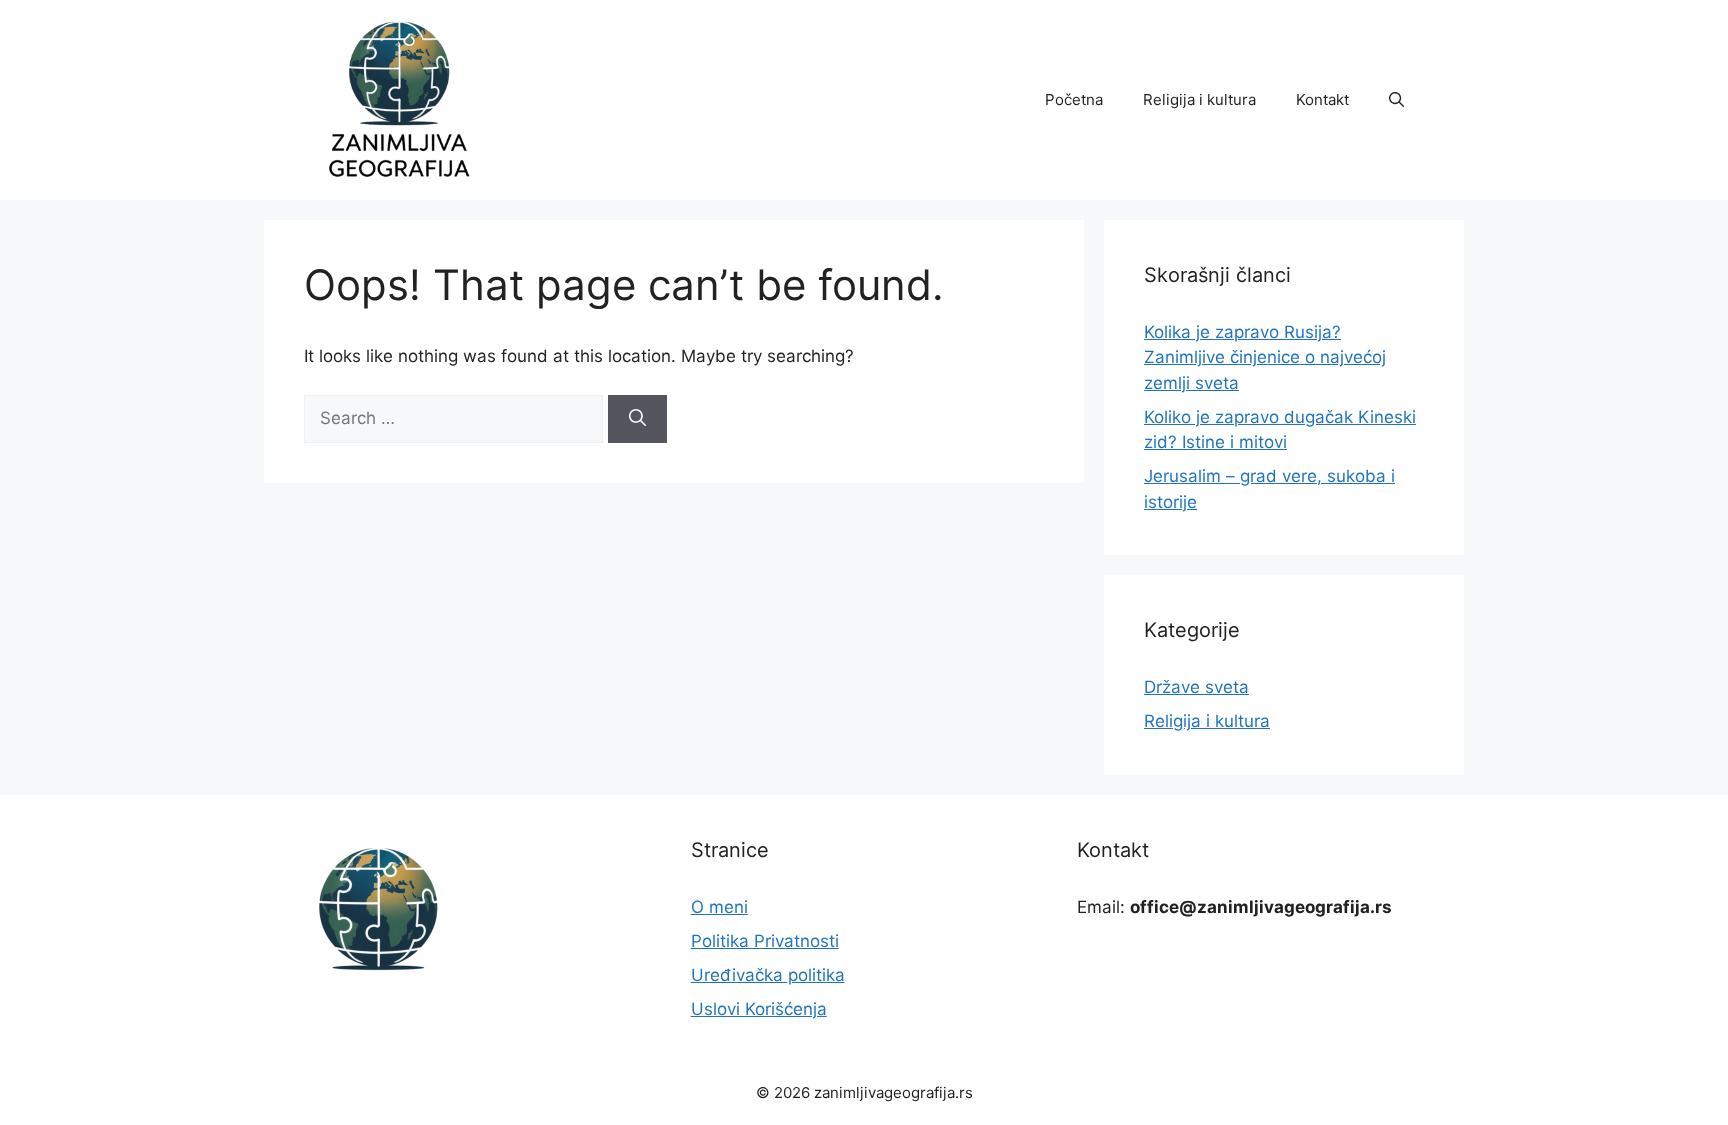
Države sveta (1196, 687)
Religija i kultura (1199, 99)
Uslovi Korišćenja (759, 1009)
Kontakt (1322, 99)
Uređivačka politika (768, 975)
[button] (1396, 100)
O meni (719, 907)
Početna (1074, 99)
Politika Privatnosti (765, 941)
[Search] (637, 419)
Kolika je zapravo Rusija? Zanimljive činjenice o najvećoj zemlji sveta (1265, 357)
